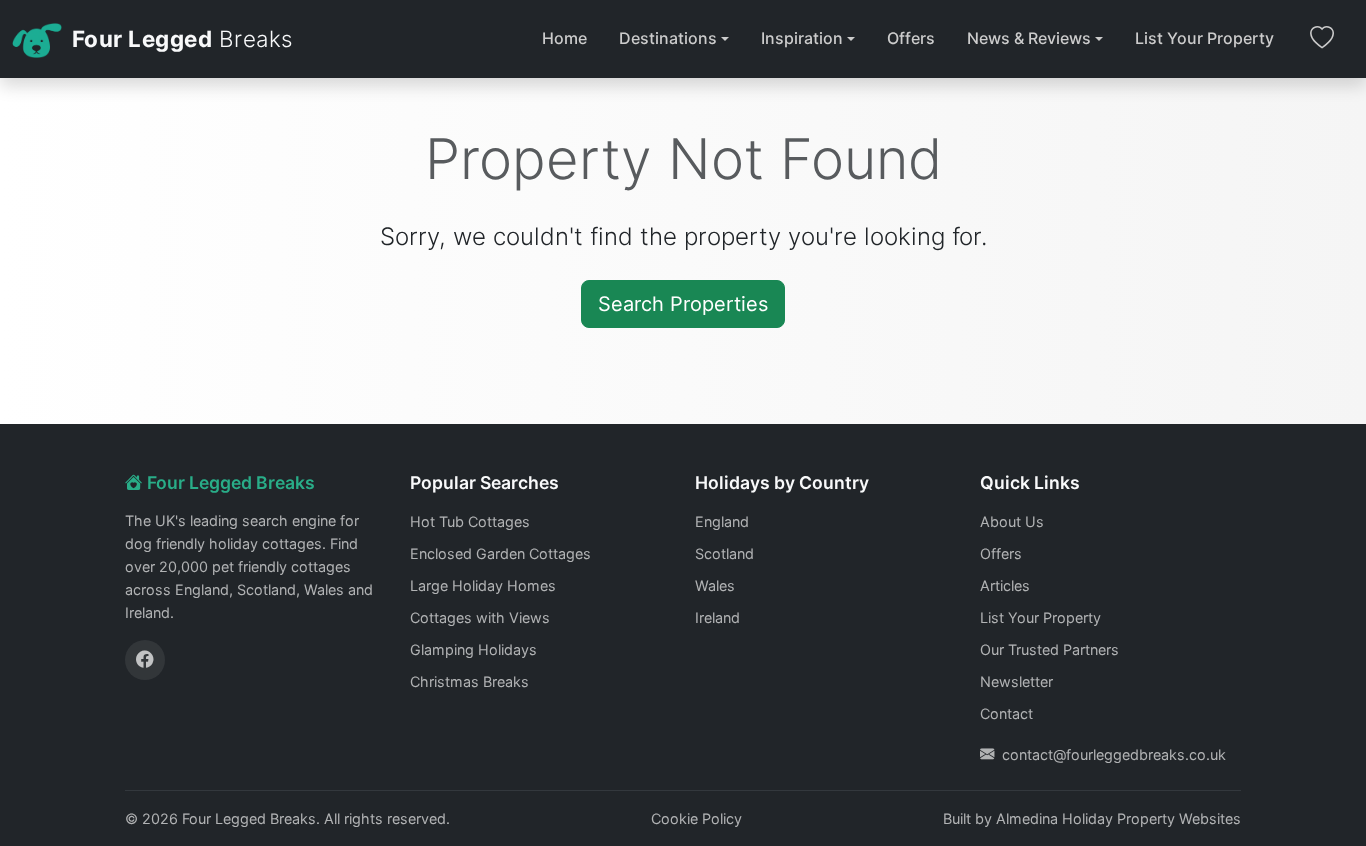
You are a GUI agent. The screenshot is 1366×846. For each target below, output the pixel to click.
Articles (1005, 585)
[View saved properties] (1322, 39)
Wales (715, 585)
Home (564, 38)
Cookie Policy (696, 818)
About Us (1012, 521)
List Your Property (1204, 38)
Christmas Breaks (469, 681)
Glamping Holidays (473, 649)
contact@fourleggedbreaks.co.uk (1114, 754)
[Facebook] (145, 660)
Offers (911, 38)
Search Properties (683, 304)
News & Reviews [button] (1029, 38)
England (722, 521)
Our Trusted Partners (1049, 649)
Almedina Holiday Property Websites (1118, 818)
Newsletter (1016, 681)
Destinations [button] (668, 38)
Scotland (724, 553)
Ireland (717, 617)
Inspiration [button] (802, 38)
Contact (1006, 713)
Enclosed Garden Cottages (500, 553)
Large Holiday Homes (483, 585)
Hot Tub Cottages (470, 521)
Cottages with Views (480, 617)
